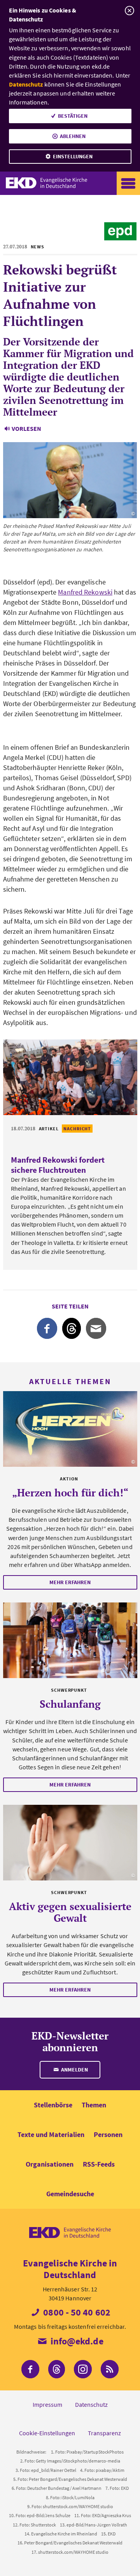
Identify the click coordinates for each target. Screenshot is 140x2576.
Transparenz (104, 2433)
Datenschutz (26, 84)
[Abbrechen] (129, 11)
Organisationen (50, 2164)
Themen (94, 2105)
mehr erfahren (70, 1582)
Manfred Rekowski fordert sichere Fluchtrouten (58, 1165)
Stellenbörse (53, 2105)
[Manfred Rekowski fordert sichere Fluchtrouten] (70, 1077)
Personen (108, 2134)
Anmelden (74, 2070)
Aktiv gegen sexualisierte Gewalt (70, 1912)
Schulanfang (70, 1704)
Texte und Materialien (51, 2134)
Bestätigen (73, 116)
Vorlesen (26, 428)
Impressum (47, 2404)
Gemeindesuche (70, 2194)
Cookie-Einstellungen (47, 2433)
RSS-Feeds (99, 2164)
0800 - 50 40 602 (76, 2312)
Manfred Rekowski (85, 592)
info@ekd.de (76, 2341)
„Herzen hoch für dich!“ (70, 1492)
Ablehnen (73, 136)
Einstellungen (73, 156)
